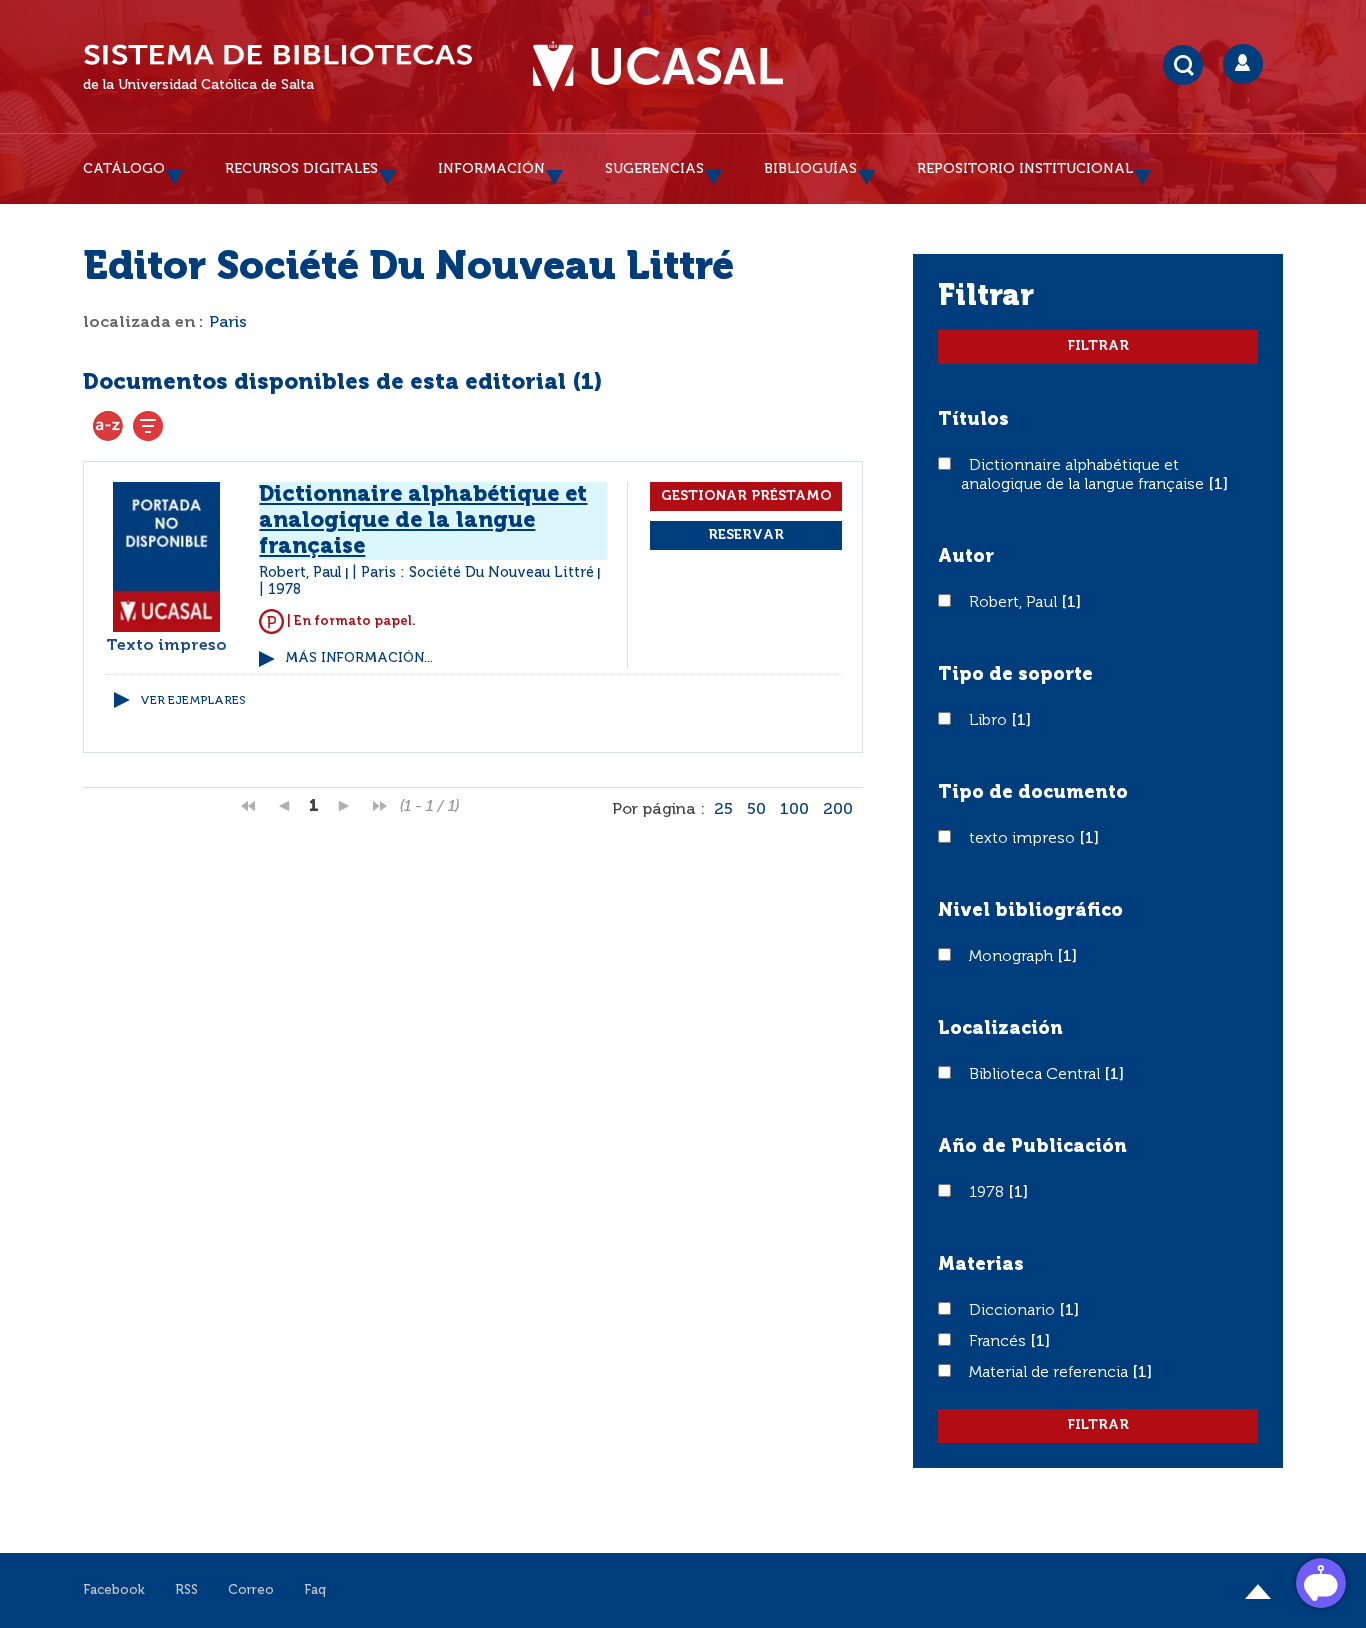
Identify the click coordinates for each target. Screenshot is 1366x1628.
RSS (186, 1590)
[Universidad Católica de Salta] (658, 67)
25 (723, 810)
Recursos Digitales (301, 169)
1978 (988, 1193)
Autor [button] (966, 557)
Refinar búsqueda (148, 426)
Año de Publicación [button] (1032, 1147)
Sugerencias (654, 169)
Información (491, 169)
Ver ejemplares (193, 701)
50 (756, 810)
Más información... (359, 658)
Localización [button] (1000, 1029)
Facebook (114, 1590)
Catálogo (124, 169)
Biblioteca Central (1036, 1075)
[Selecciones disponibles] (108, 426)
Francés (999, 1342)
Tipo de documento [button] (1033, 793)
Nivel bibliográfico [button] (1030, 911)
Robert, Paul (1015, 603)
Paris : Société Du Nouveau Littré (477, 573)
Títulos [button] (973, 420)
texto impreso (1024, 839)
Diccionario (1014, 1311)
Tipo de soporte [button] (1015, 675)
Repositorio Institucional (1025, 169)
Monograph (1013, 957)
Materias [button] (981, 1265)
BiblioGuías (810, 169)
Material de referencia (1050, 1373)
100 (794, 810)
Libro (990, 721)
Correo (251, 1590)
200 (838, 810)
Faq (315, 1590)
